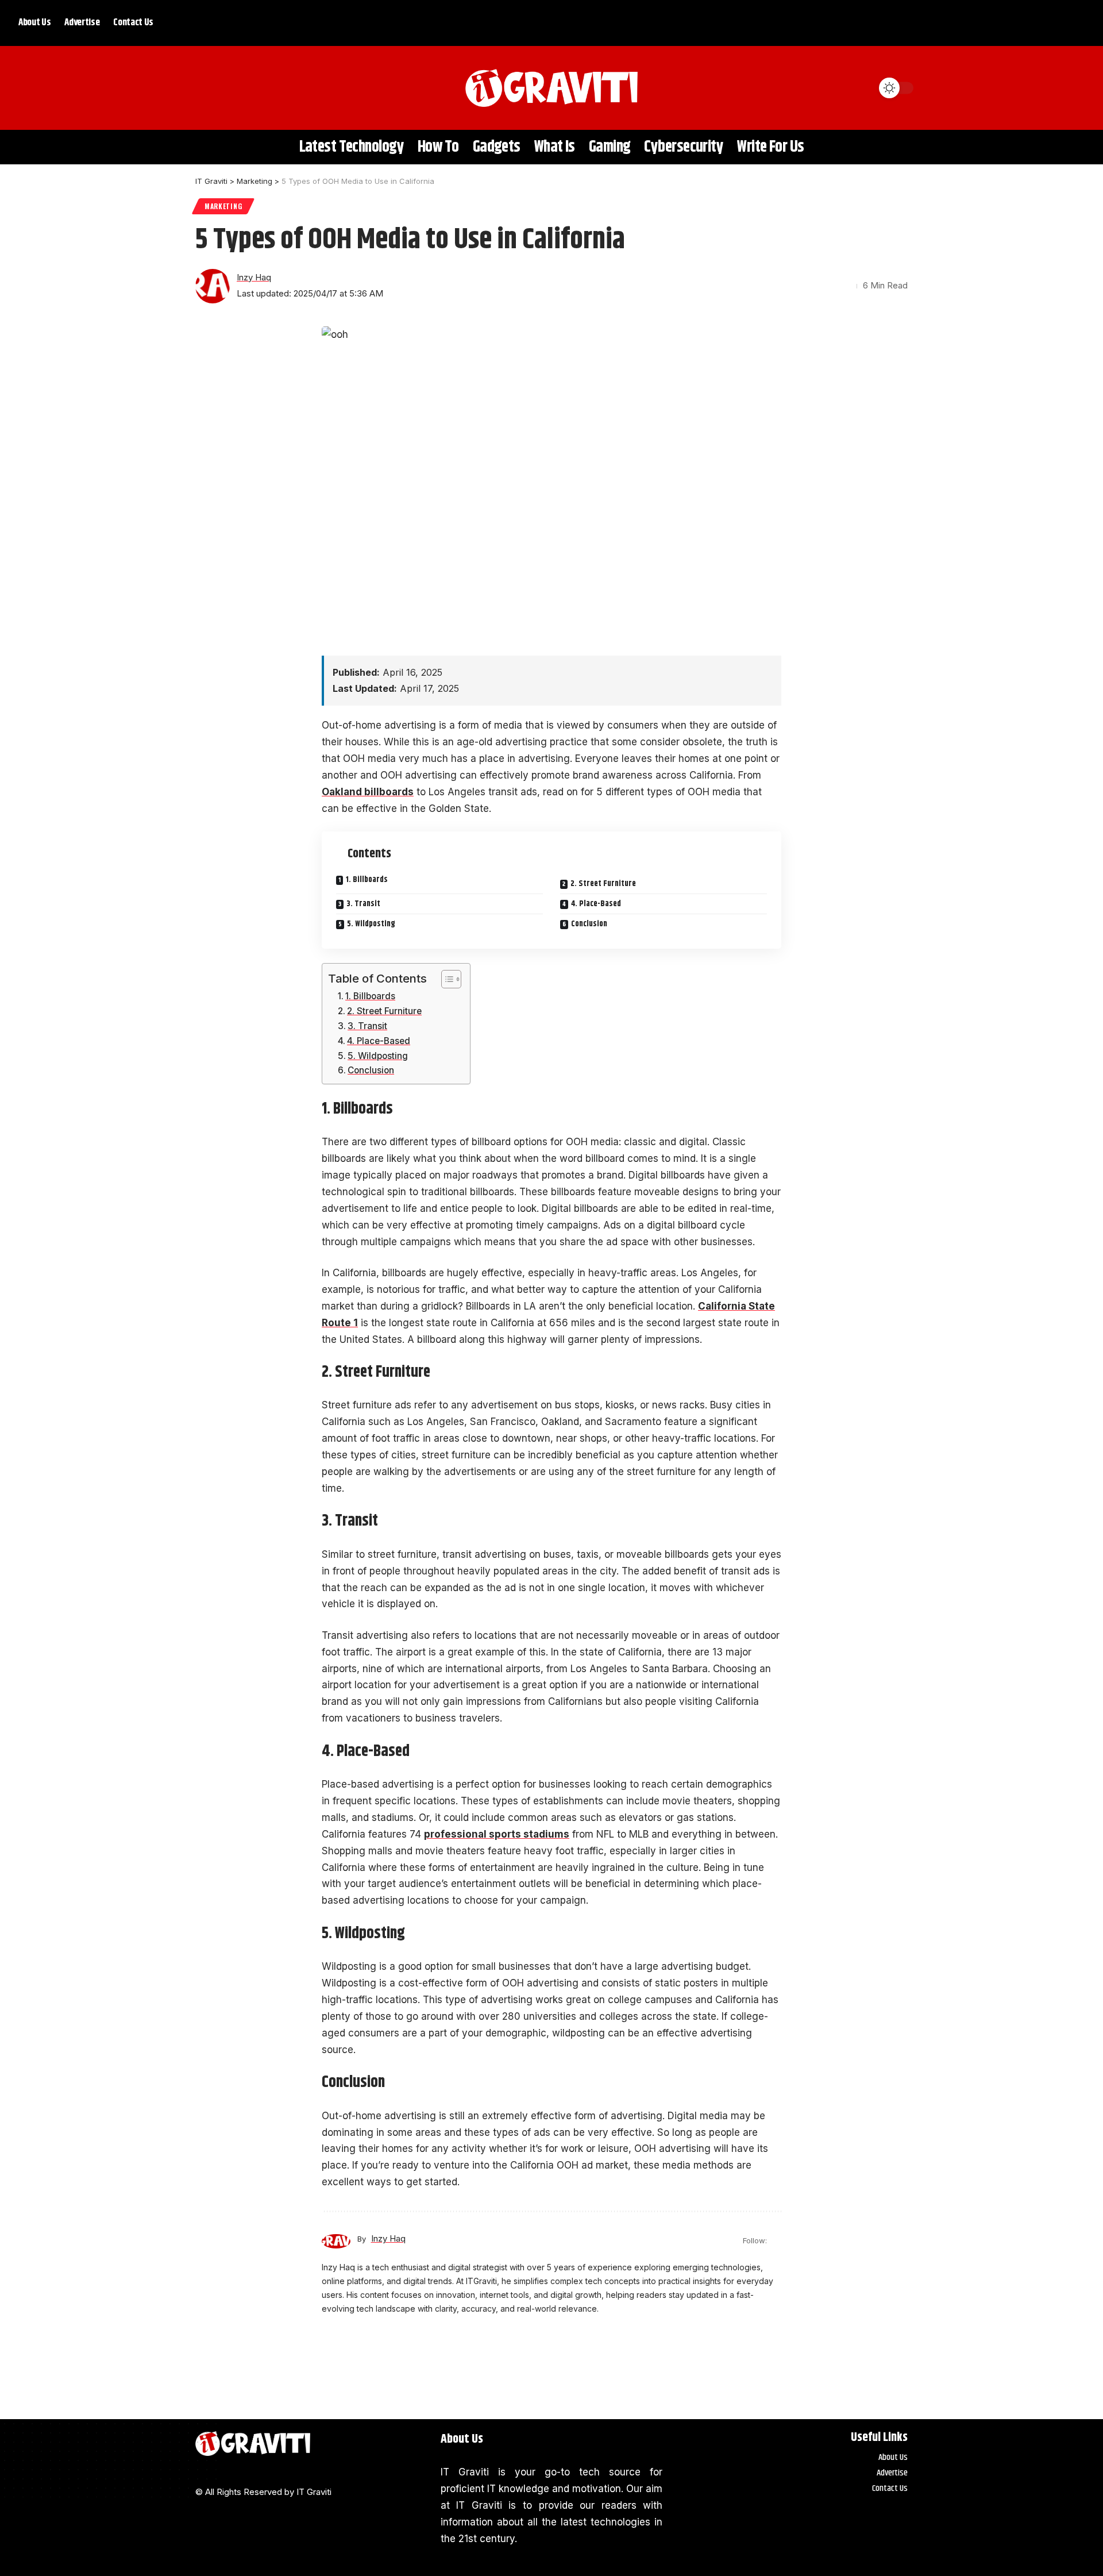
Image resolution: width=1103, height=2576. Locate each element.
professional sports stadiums (497, 1834)
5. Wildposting (371, 924)
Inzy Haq (254, 278)
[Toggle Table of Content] (446, 979)
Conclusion (589, 924)
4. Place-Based (596, 904)
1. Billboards (367, 880)
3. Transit (363, 904)
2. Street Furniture (603, 884)
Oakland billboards (368, 792)
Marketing (223, 206)
